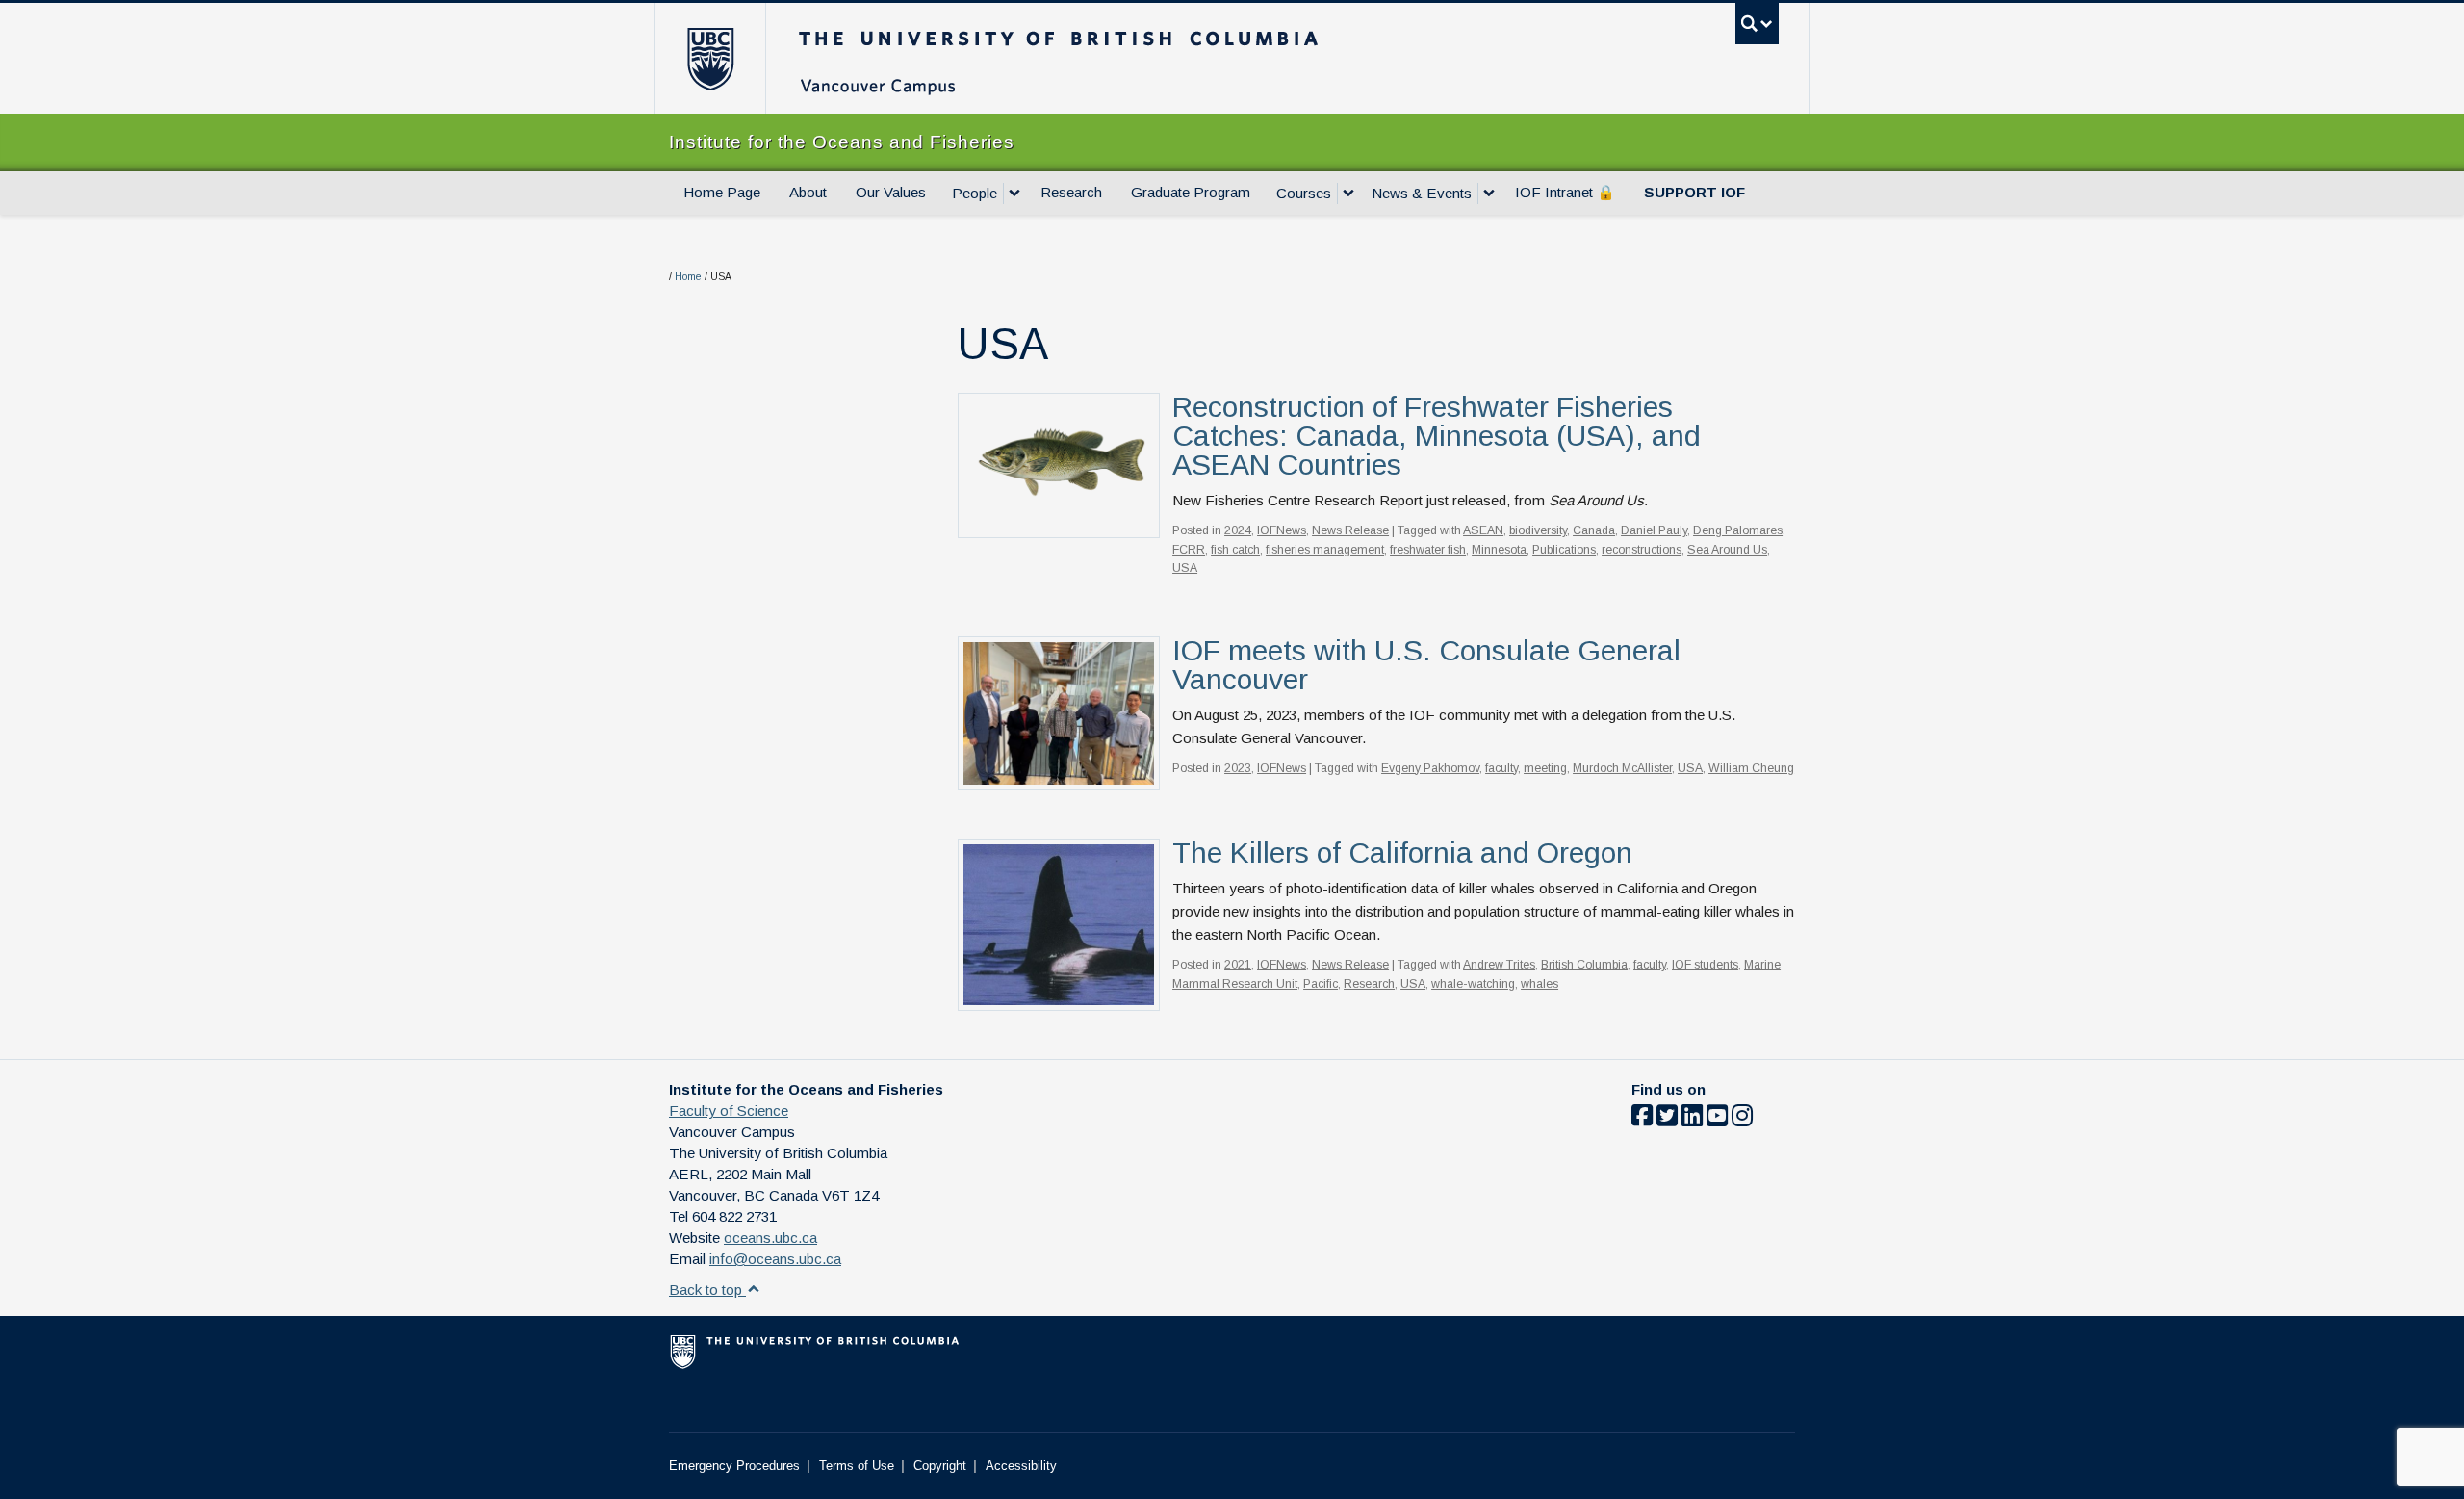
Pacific (1321, 984)
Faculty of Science (729, 1111)
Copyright (940, 1466)
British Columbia (1584, 965)
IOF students (1705, 965)
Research (1071, 192)
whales (1540, 984)
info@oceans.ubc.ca (775, 1259)
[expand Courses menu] (1348, 194)
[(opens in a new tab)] (1059, 924)
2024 (1238, 530)
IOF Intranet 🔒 (1565, 192)
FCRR (1189, 550)
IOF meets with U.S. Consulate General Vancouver (1426, 665)
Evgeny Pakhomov (1430, 768)
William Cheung (1751, 768)
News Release (1350, 530)
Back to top (707, 1290)
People (975, 193)
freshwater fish (1428, 550)
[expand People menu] (1014, 194)
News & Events (1422, 193)
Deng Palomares (1738, 530)
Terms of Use (857, 1466)
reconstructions (1642, 550)
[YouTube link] (1717, 1119)
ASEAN (1483, 530)
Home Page (722, 192)
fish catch (1235, 550)
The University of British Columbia (710, 58)
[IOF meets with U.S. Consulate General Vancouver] (1059, 712)
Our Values (891, 192)
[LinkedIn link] (1692, 1119)
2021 (1238, 965)
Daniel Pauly (1654, 530)
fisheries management (1325, 550)
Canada (1594, 530)
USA (1185, 568)
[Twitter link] (1667, 1119)
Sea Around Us (1727, 550)
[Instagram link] (1742, 1119)
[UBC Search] (1757, 24)
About (808, 192)
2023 (1238, 768)
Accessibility (1021, 1466)
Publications (1564, 550)
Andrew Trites (1499, 965)
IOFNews (1282, 530)
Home (688, 277)
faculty (1501, 768)
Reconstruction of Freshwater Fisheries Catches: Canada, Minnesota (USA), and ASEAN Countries (1437, 436)
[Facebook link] (1642, 1119)
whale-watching (1473, 984)
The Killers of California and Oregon (1402, 853)
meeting (1545, 768)
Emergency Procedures (734, 1466)
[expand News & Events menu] (1489, 194)
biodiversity (1538, 530)
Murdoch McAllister (1622, 768)
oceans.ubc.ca (770, 1238)
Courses (1304, 193)
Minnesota (1499, 550)
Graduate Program (1191, 192)
